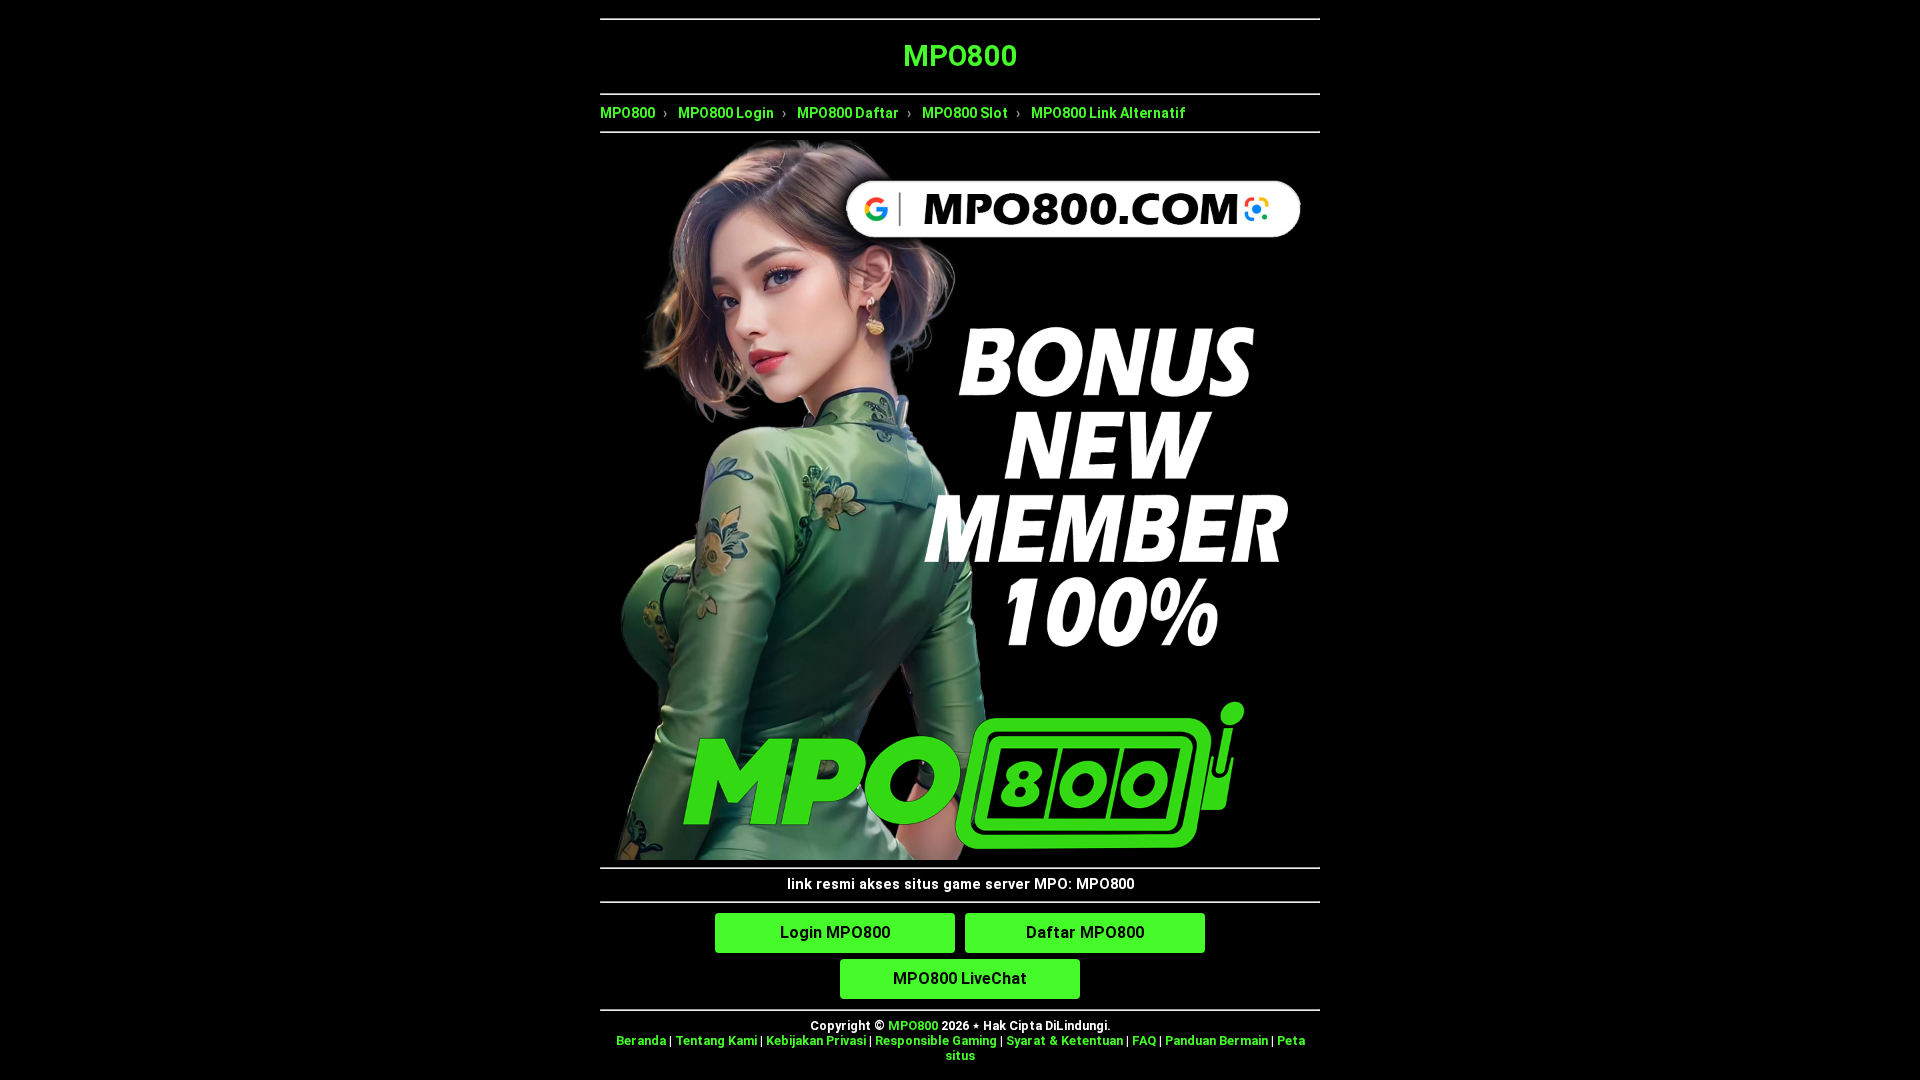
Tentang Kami (716, 1040)
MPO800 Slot (965, 113)
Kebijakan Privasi (816, 1040)
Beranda (641, 1040)
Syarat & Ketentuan (1064, 1040)
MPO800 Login (726, 113)
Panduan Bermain (1216, 1040)
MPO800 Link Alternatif (1108, 113)
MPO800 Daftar (848, 113)
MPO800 (627, 113)
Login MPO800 (835, 932)
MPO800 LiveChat (960, 978)
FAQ (1144, 1040)
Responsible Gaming (936, 1040)
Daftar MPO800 (1085, 932)
